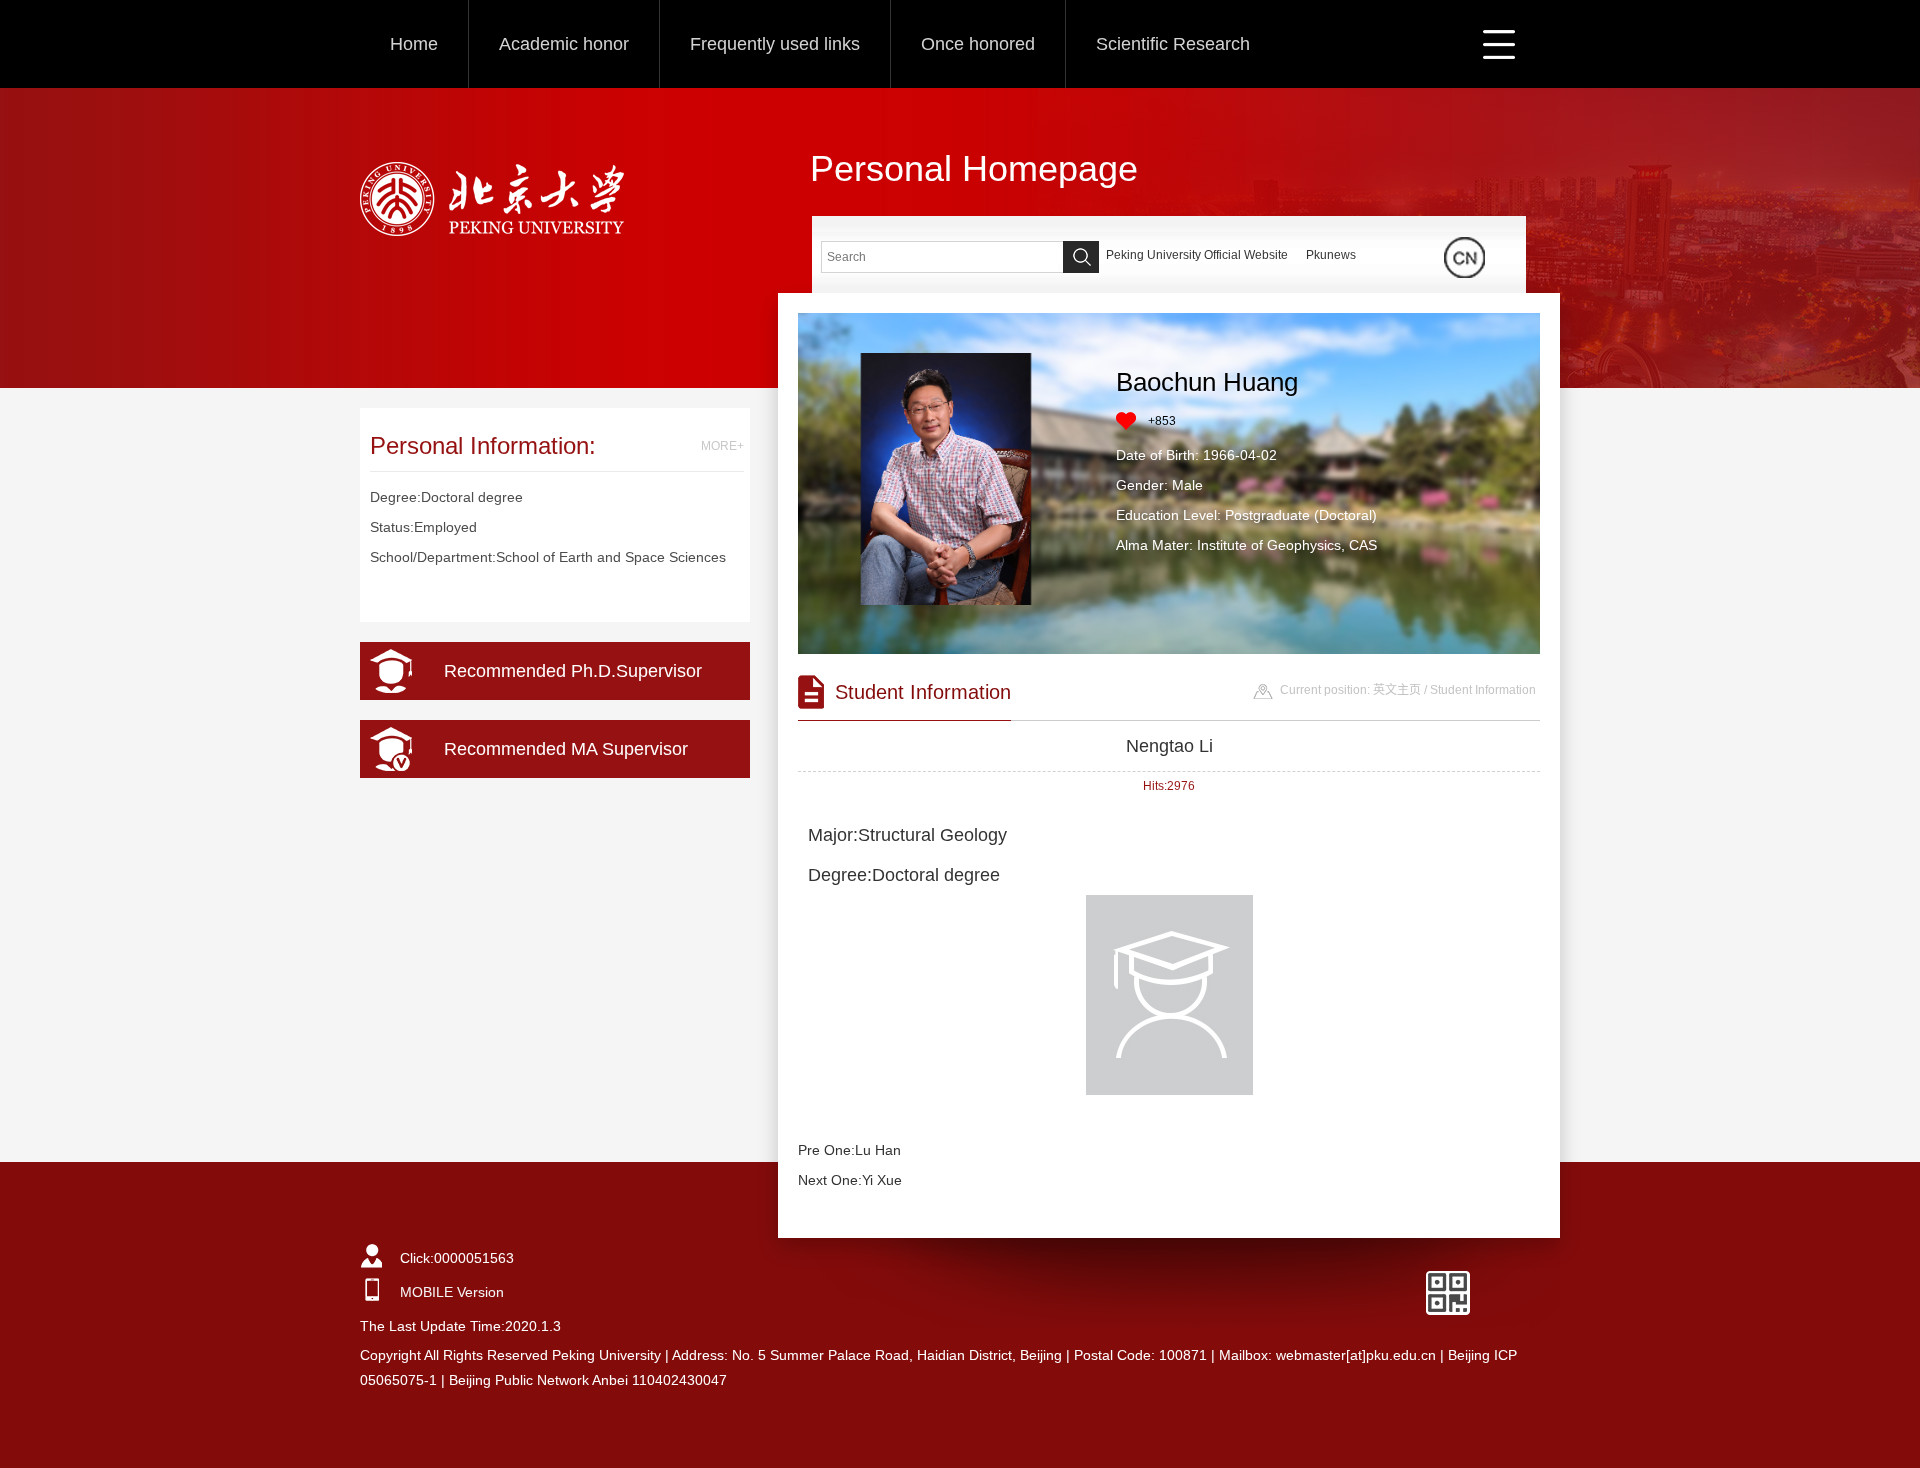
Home (414, 44)
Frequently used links (775, 44)
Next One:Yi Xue (850, 1180)
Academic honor (564, 44)
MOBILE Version (452, 1292)
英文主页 (1397, 690)
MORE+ (722, 446)
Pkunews (1331, 255)
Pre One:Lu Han (849, 1150)
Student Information (1483, 690)
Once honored (978, 44)
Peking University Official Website (1197, 255)
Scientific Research (1173, 44)
